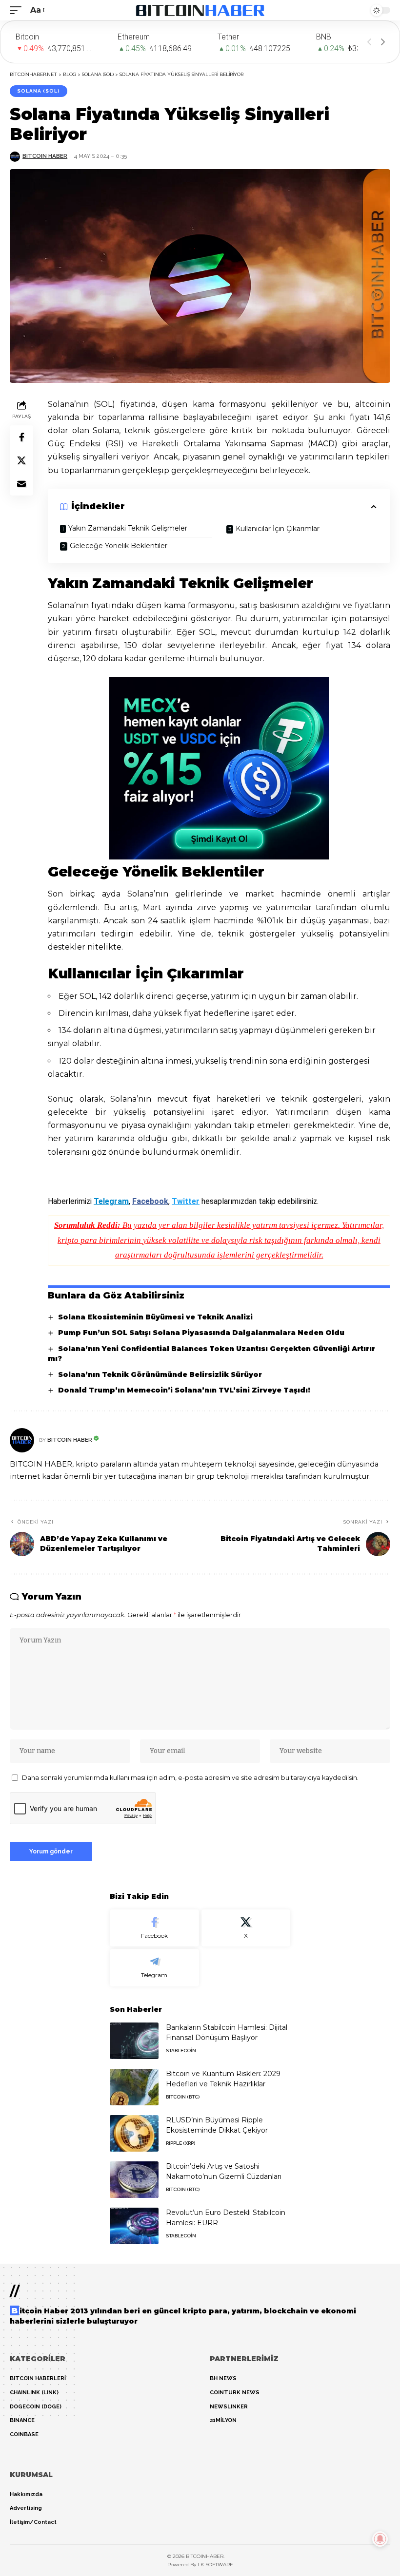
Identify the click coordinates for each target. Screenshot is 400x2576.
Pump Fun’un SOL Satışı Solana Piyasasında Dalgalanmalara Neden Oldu (201, 1333)
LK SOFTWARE (215, 2565)
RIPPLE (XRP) (180, 2143)
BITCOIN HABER (45, 156)
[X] (246, 1928)
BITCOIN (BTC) (183, 2097)
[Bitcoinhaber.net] (200, 10)
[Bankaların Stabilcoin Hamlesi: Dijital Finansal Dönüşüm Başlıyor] (134, 2041)
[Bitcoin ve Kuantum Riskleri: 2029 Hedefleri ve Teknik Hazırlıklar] (134, 2087)
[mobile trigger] (18, 10)
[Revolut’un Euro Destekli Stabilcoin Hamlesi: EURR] (134, 2226)
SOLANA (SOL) (39, 91)
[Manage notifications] (380, 2539)
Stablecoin (181, 2051)
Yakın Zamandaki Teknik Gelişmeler (128, 528)
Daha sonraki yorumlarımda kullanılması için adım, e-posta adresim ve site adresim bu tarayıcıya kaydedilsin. (190, 1778)
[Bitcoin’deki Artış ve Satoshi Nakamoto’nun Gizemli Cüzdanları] (134, 2180)
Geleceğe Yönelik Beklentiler (119, 546)
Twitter (186, 1201)
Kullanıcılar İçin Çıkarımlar (278, 529)
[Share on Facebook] (21, 437)
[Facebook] (154, 1928)
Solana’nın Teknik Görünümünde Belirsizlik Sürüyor (160, 1374)
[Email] (21, 484)
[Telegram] (154, 1968)
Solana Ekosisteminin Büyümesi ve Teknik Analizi (155, 1317)
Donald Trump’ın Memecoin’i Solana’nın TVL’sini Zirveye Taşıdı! (184, 1390)
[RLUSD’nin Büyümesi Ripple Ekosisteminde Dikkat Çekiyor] (134, 2133)
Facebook (150, 1201)
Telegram (111, 1201)
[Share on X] (21, 460)
